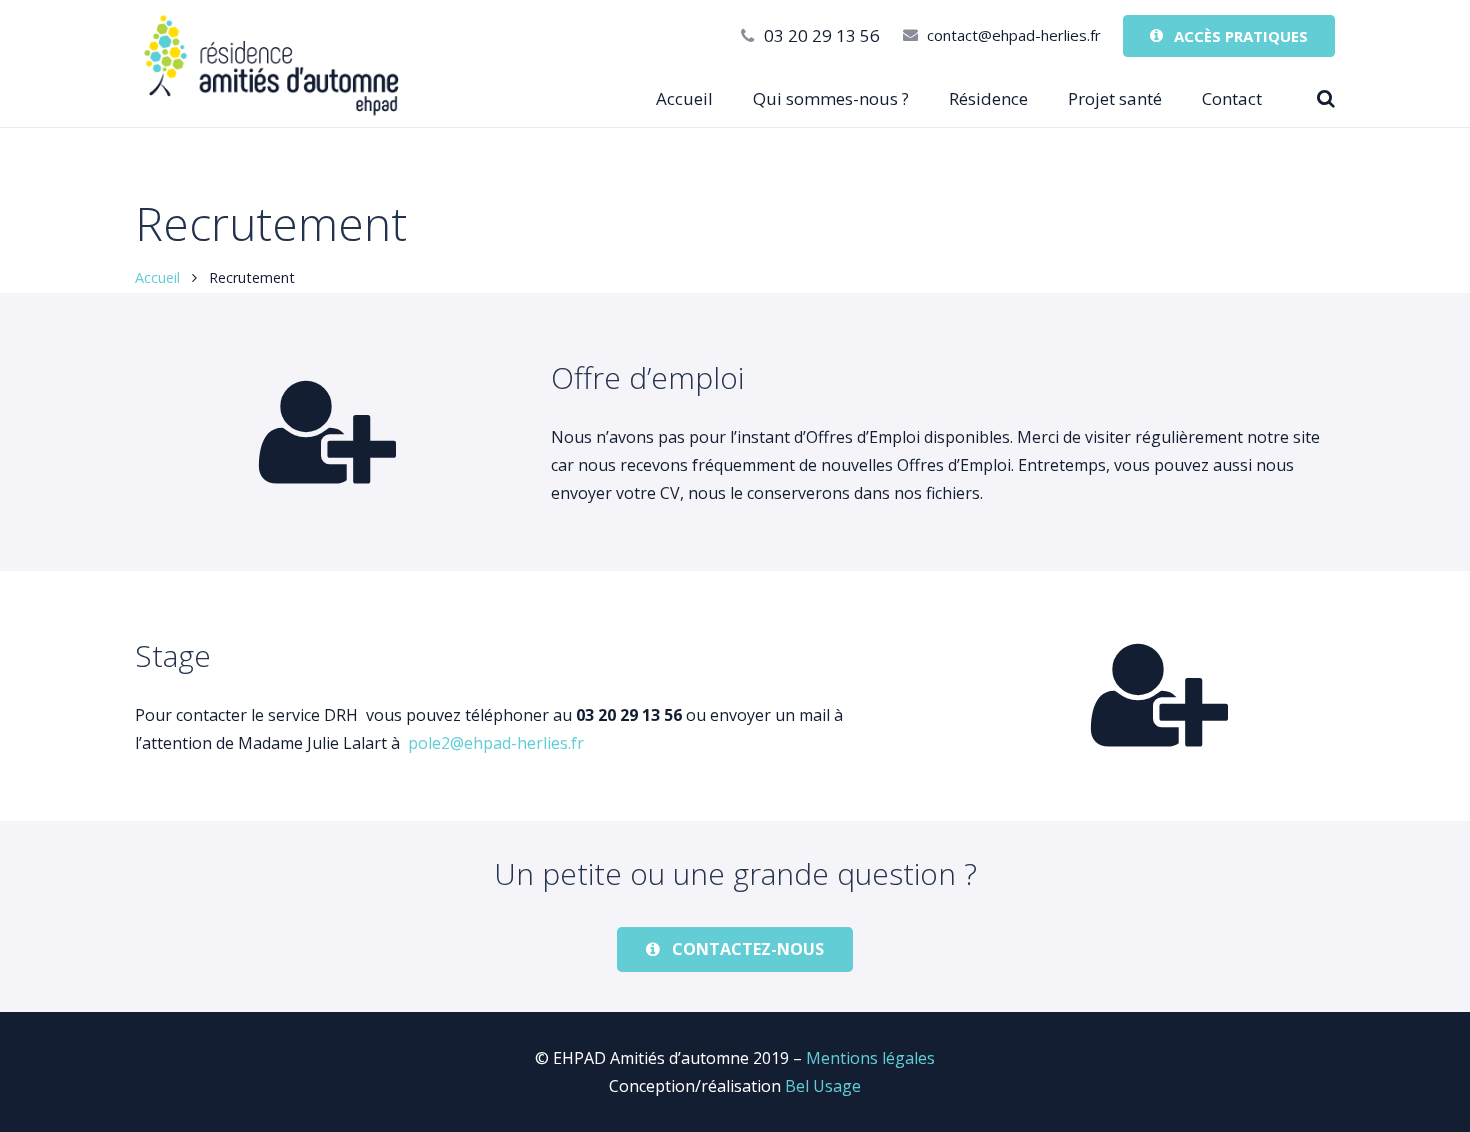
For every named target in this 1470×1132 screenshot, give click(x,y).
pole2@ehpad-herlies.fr (496, 743)
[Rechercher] (1326, 99)
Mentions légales (870, 1058)
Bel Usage (823, 1086)
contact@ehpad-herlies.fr (1014, 35)
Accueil (157, 277)
